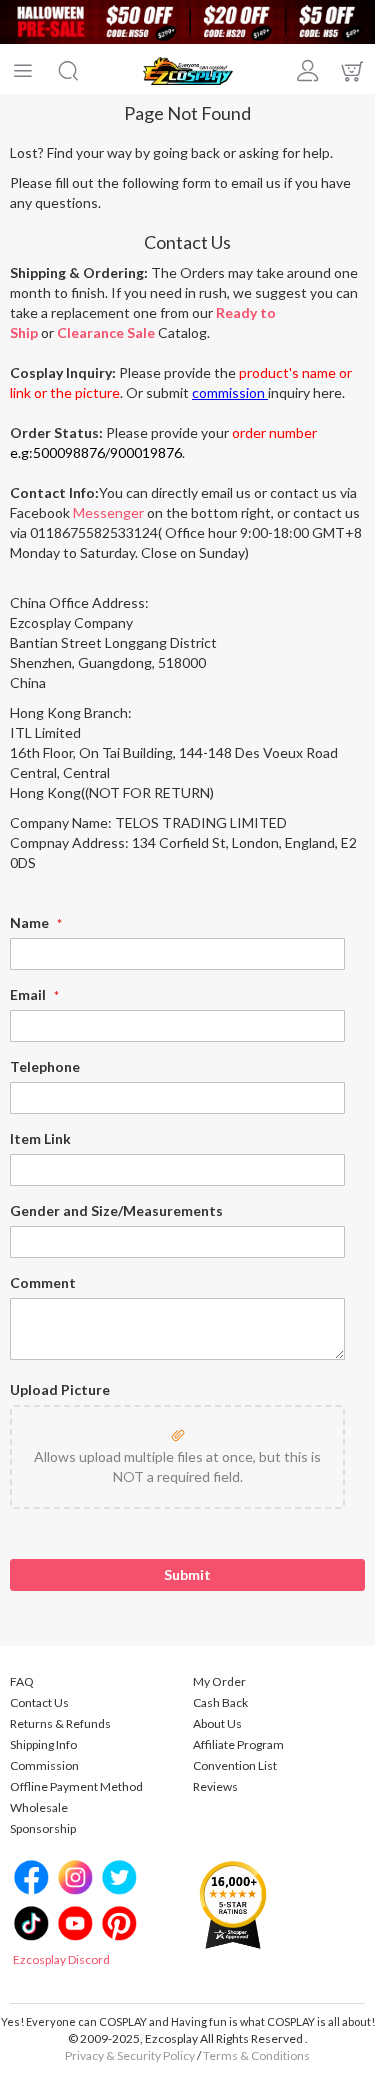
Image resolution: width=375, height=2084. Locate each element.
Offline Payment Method (76, 1786)
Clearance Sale (106, 332)
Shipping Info (43, 1744)
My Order (219, 1681)
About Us (217, 1723)
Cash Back (220, 1702)
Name (31, 922)
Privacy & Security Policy (130, 2055)
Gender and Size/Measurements (116, 1210)
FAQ (22, 1681)
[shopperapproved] (233, 1904)
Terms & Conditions (256, 2055)
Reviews (215, 1786)
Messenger (108, 512)
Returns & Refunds (60, 1723)
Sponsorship (43, 1828)
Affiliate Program (238, 1744)
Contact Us (39, 1702)
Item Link (40, 1138)
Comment (43, 1282)
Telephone (45, 1066)
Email (29, 994)
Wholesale (39, 1807)
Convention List (235, 1765)
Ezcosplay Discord (61, 1959)
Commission (44, 1765)
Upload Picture (60, 1389)
